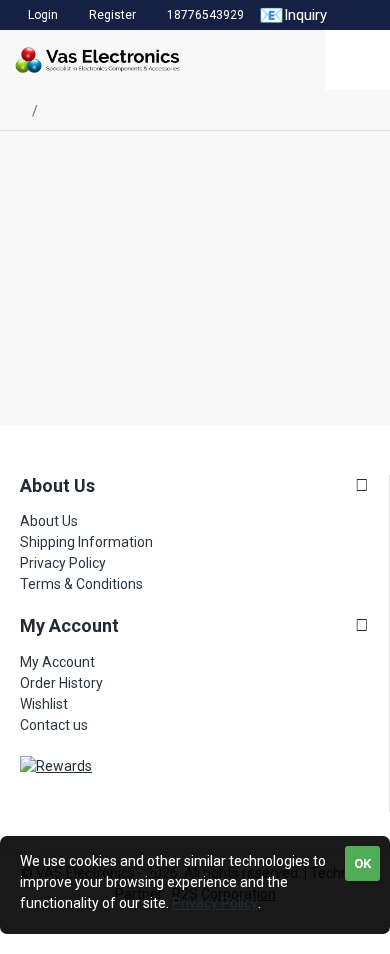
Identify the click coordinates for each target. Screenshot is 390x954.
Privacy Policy (215, 903)
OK (362, 863)
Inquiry (293, 15)
